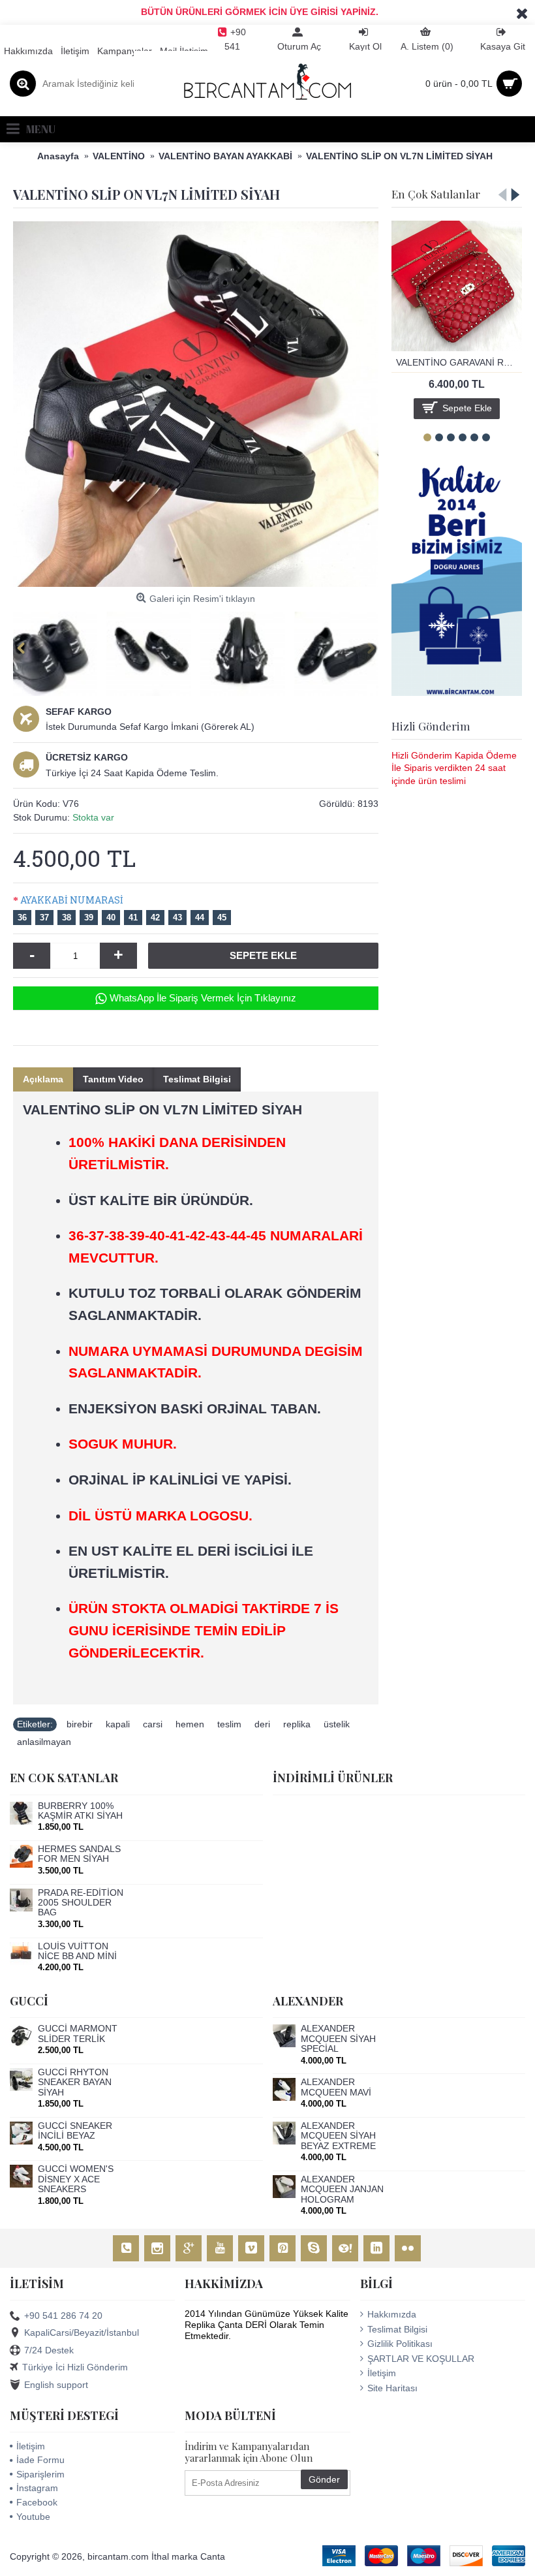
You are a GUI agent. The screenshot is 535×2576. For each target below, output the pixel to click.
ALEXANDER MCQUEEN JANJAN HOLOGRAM (342, 2190)
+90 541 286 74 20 (63, 2316)
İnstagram (37, 2488)
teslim (229, 1724)
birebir (80, 1724)
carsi (153, 1724)
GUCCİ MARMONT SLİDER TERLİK (78, 2034)
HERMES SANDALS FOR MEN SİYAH (79, 1854)
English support (56, 2384)
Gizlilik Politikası (400, 2344)
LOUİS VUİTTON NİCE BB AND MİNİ (77, 1951)
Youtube (33, 2517)
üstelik (337, 1724)
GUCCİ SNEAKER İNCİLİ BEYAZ (75, 2131)
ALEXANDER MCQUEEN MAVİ (336, 2087)
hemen (190, 1724)
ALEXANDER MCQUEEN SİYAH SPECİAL (338, 2039)
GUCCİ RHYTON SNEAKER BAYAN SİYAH (75, 2082)
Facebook (37, 2502)
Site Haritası (392, 2388)
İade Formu (40, 2460)
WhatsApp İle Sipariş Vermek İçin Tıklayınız (203, 998)
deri (262, 1724)
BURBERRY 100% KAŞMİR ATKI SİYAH (80, 1811)
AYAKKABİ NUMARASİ (72, 900)
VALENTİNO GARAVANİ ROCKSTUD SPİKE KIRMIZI (459, 362)
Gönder (324, 2479)
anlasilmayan (44, 1742)
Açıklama (43, 1079)
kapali (118, 1724)
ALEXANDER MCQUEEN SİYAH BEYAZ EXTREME (338, 2136)
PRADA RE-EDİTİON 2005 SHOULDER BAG (81, 1903)
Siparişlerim (40, 2474)
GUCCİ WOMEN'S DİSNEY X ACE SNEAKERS (76, 2179)
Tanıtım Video (113, 1079)
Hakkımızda (392, 2314)
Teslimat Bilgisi (197, 1079)
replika (297, 1724)
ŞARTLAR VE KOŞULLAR (421, 2359)
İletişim (382, 2373)
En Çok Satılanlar (436, 194)
